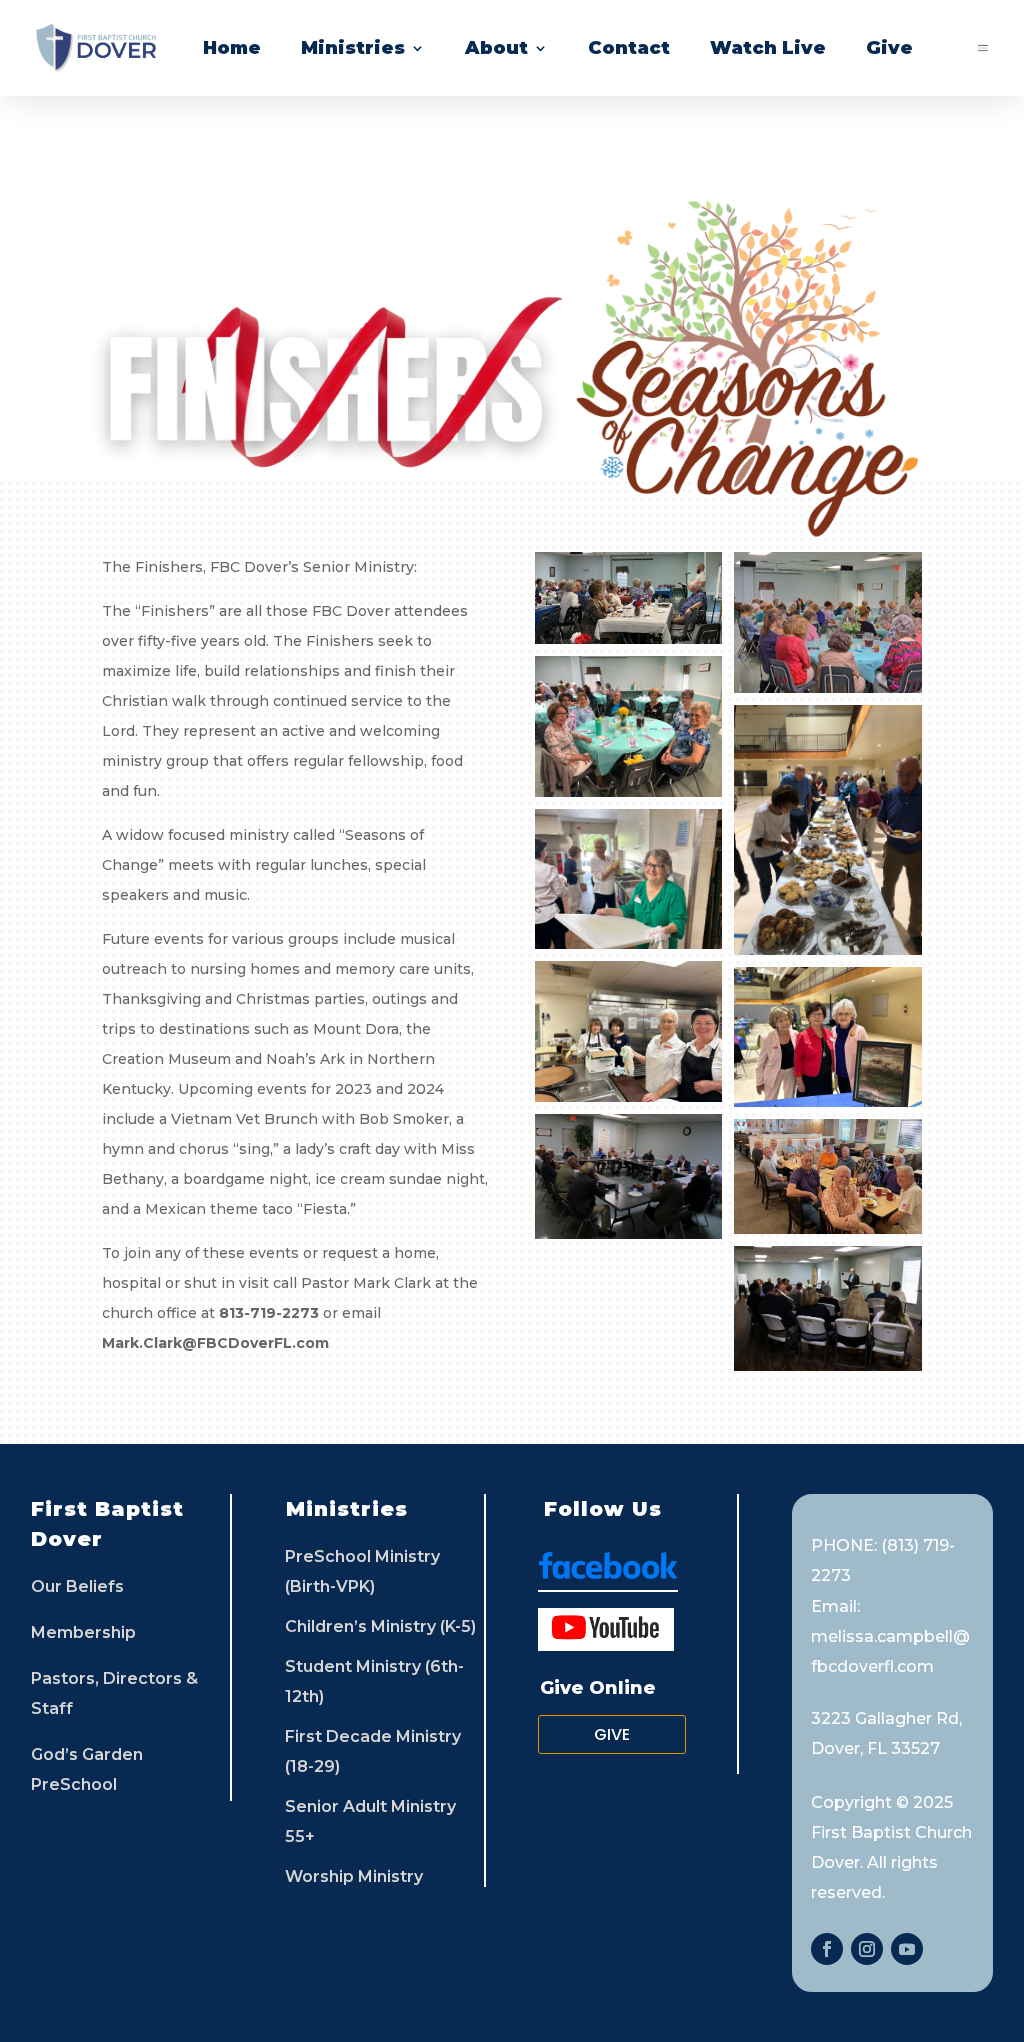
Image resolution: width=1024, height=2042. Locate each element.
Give (889, 48)
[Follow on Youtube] (907, 1949)
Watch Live (768, 48)
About (496, 48)
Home (232, 48)
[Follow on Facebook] (827, 1949)
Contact (629, 48)
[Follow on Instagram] (867, 1949)
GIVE (612, 1734)
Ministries (353, 48)
